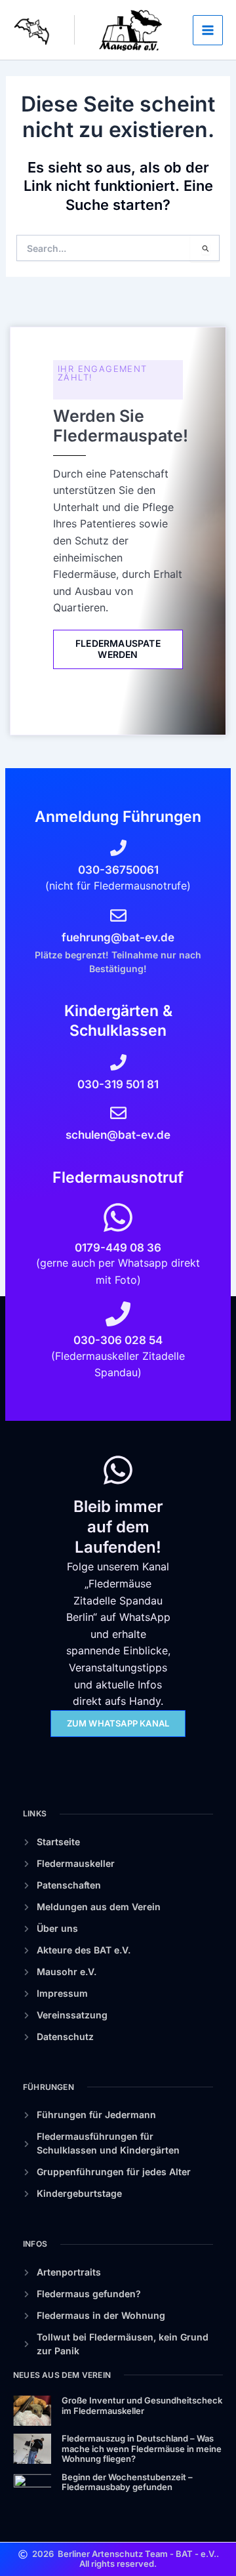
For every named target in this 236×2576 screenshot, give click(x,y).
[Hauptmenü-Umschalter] (208, 30)
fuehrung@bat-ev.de (118, 937)
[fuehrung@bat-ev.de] (118, 915)
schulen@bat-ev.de (118, 1135)
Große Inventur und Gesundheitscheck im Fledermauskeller (142, 2405)
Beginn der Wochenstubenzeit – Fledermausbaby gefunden (127, 2482)
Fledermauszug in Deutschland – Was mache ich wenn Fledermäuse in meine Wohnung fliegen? (142, 2448)
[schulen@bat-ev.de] (118, 1113)
